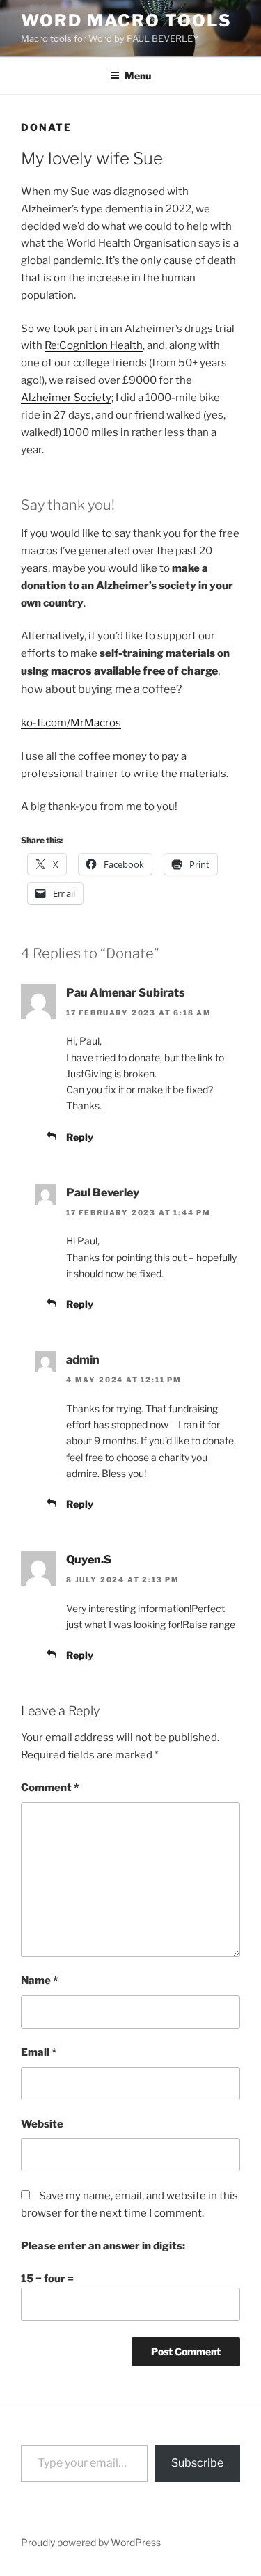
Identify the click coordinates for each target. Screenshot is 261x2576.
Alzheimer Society (66, 398)
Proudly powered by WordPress (91, 2542)
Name (39, 1981)
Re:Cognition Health (94, 345)
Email (39, 2052)
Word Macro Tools (126, 21)
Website (42, 2124)
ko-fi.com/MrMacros (71, 723)
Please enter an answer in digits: (103, 2246)
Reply (80, 1137)
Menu (138, 76)
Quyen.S (89, 1560)
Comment (50, 1788)
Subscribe (197, 2463)
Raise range (209, 1624)
